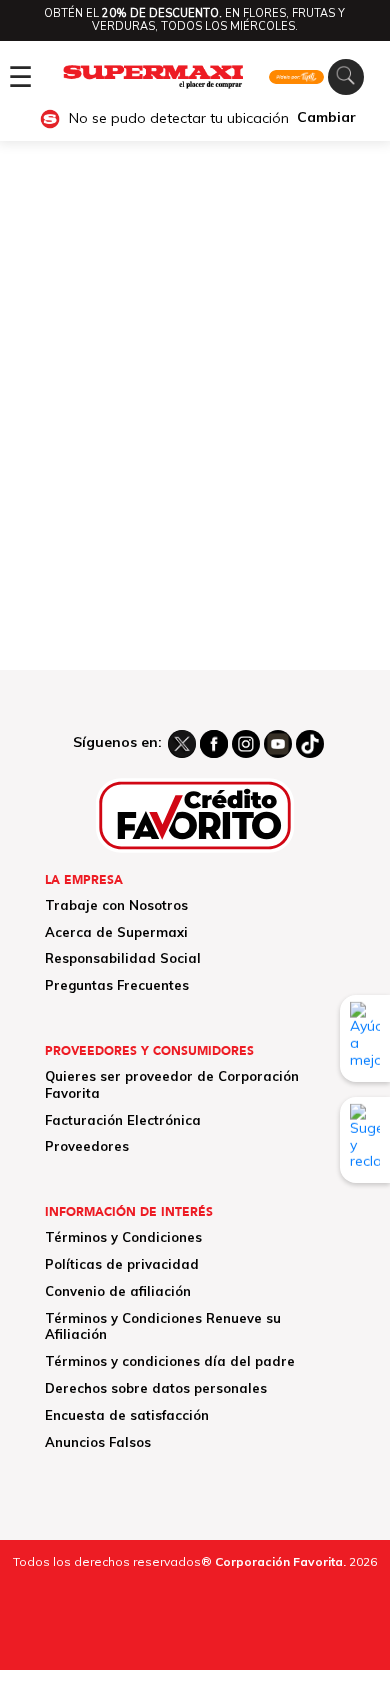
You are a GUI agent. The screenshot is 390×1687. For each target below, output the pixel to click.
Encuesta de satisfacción (127, 1415)
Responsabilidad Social (123, 958)
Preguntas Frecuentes (117, 985)
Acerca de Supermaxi (116, 932)
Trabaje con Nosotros (116, 905)
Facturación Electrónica (123, 1120)
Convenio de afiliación (118, 1291)
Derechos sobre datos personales (156, 1388)
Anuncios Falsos (98, 1442)
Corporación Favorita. (280, 1561)
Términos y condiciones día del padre (170, 1361)
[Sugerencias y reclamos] (365, 1140)
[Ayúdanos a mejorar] (365, 1038)
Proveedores (87, 1146)
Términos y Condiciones (123, 1237)
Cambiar (326, 117)
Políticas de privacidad (122, 1264)
